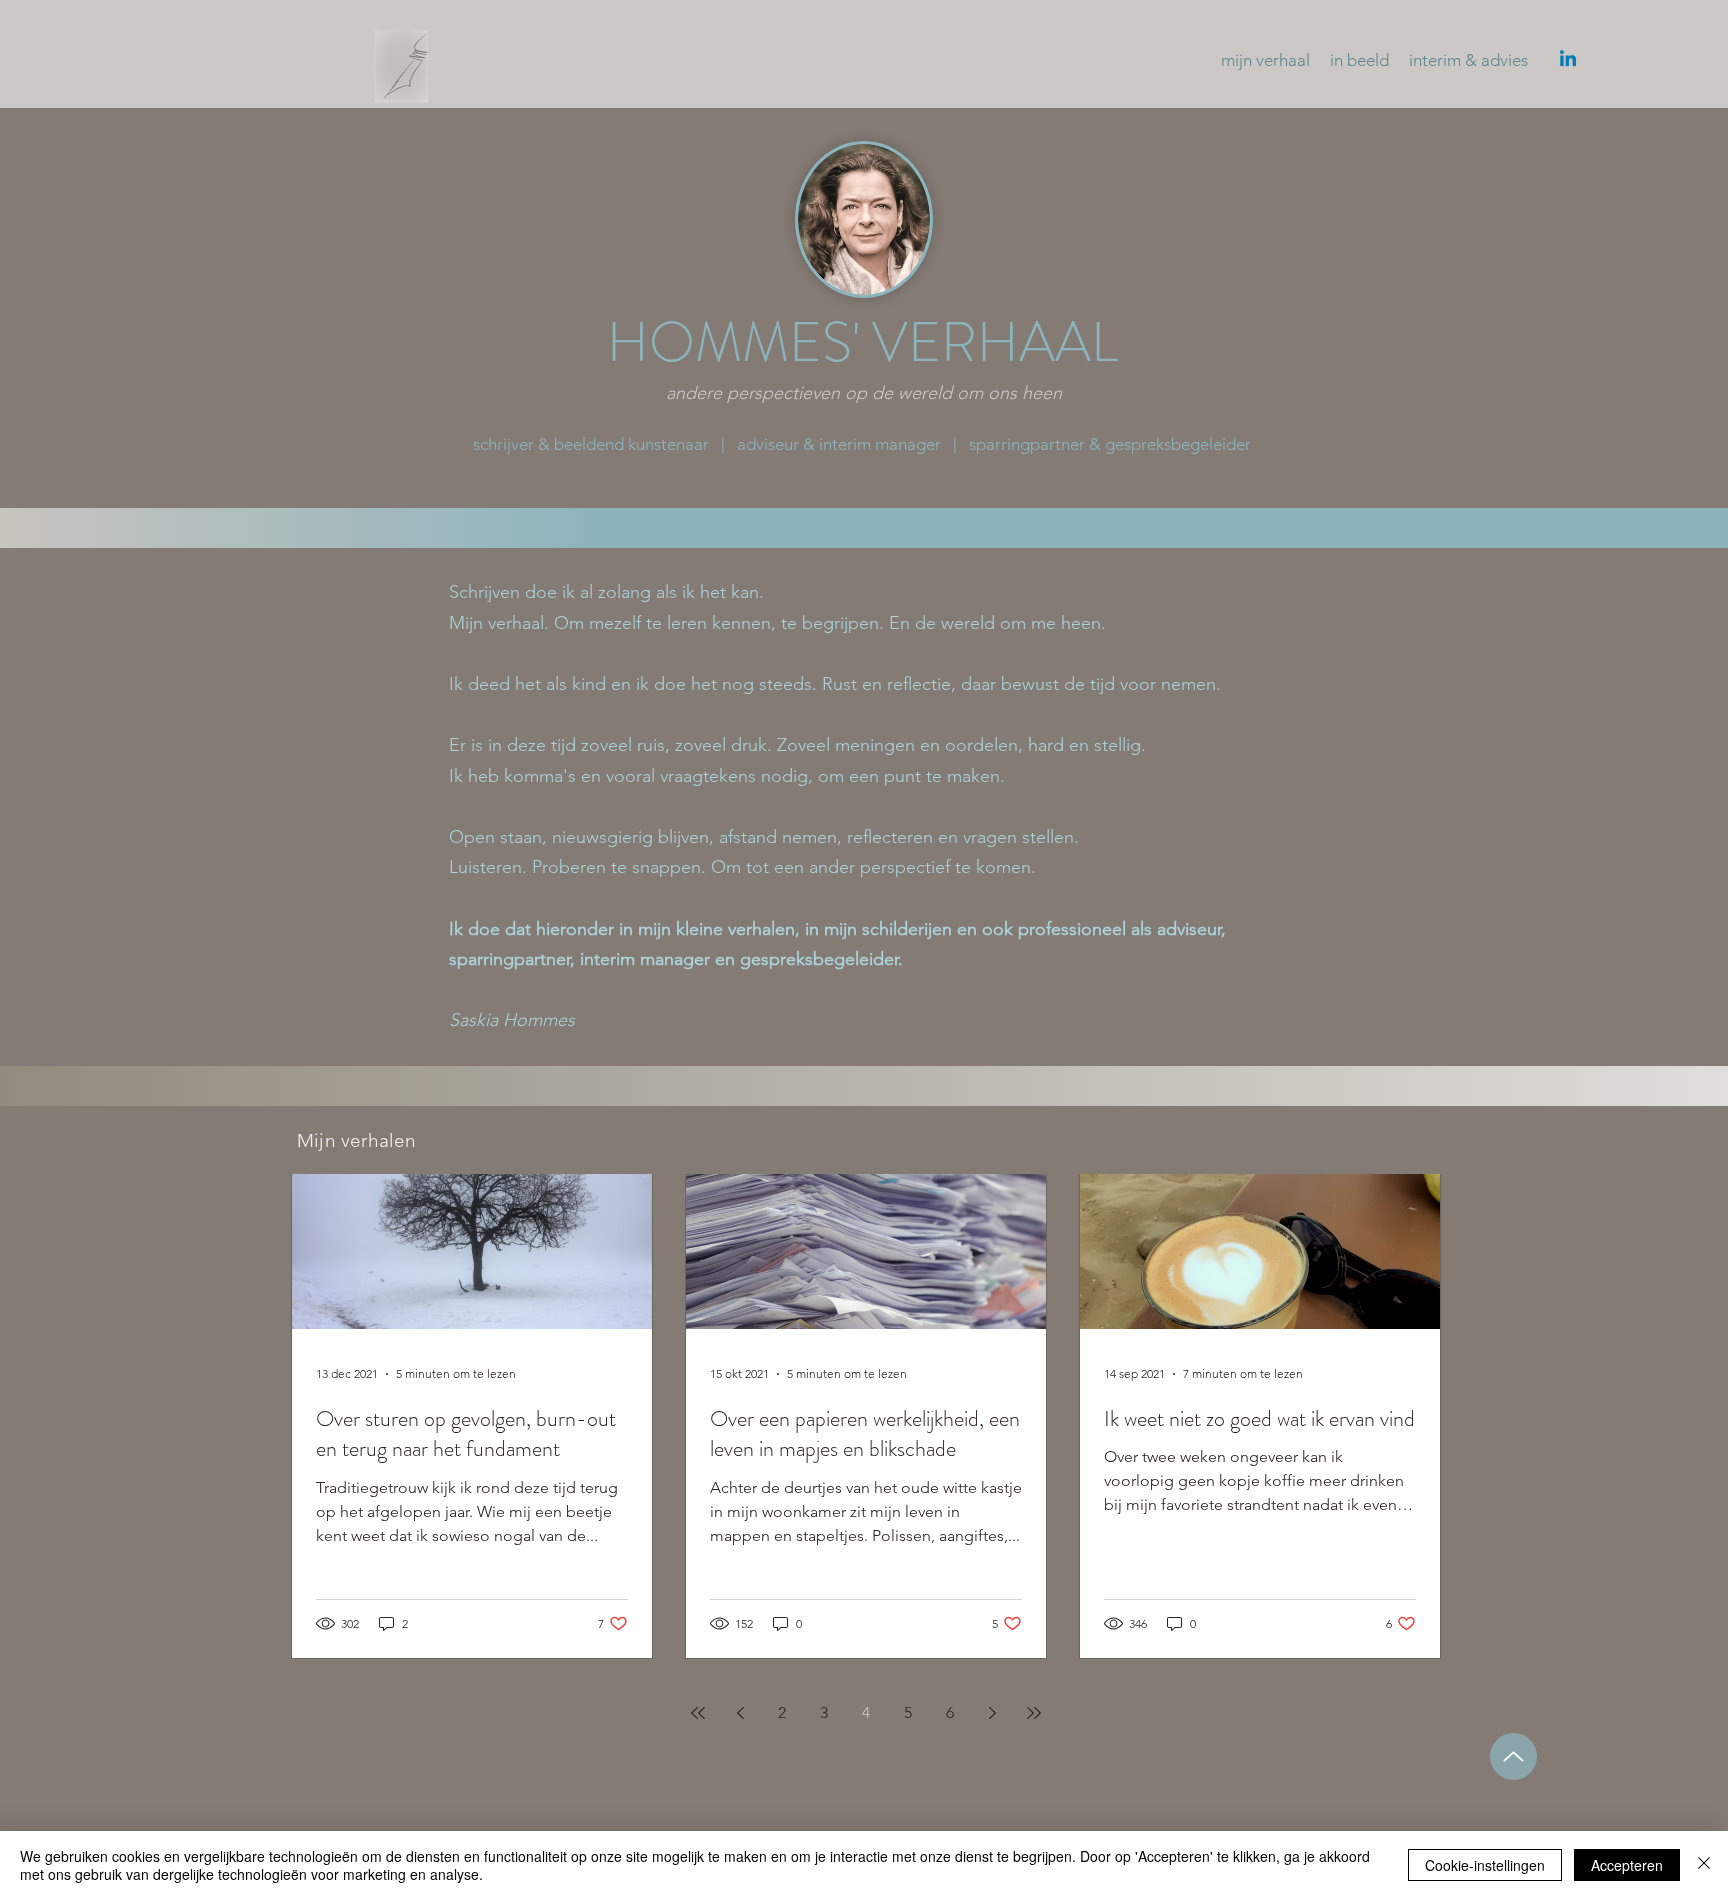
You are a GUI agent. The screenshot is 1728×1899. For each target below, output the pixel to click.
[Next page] (992, 1713)
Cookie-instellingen (1485, 1865)
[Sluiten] (1704, 1865)
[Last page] (1034, 1713)
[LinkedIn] (1568, 60)
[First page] (698, 1713)
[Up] (1513, 1756)
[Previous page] (740, 1713)
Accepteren (1627, 1865)
